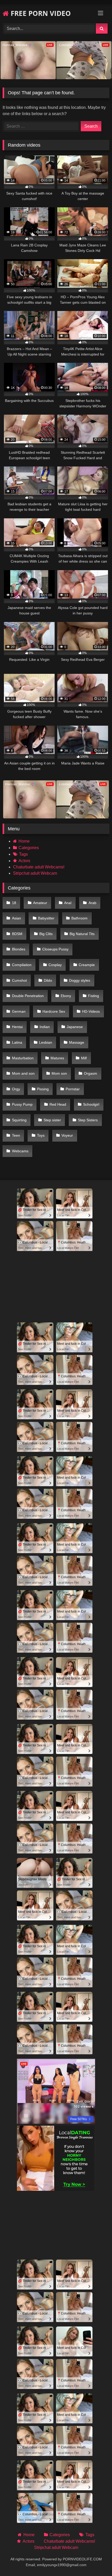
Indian (45, 1027)
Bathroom (79, 918)
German (19, 1011)
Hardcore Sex (54, 1011)
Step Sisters (88, 1120)
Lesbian (46, 1042)
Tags (23, 854)
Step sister (52, 1120)
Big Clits (46, 934)
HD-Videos (91, 1011)
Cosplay (55, 965)
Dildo (48, 980)
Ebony (66, 996)
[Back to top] (96, 2561)
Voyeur (67, 1135)
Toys (41, 1135)
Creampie (87, 965)
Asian (17, 918)
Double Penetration (28, 996)
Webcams (20, 1151)
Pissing (43, 1089)
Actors (24, 861)
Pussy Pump (22, 1104)
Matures (57, 1058)
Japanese (75, 1027)
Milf (84, 1058)
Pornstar (73, 1089)
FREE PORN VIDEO (40, 13)
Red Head (58, 1104)
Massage (77, 1042)
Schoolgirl (91, 1104)
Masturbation (23, 1058)
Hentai (17, 1027)
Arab (92, 903)
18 (14, 903)
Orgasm (91, 1073)
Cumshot (19, 980)
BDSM (17, 934)
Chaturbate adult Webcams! (39, 867)
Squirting (19, 1120)
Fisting (94, 996)
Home (24, 841)
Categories (29, 848)
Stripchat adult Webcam (35, 873)
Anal (68, 903)
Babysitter (46, 918)
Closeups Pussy (55, 949)
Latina (17, 1042)
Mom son (59, 1073)
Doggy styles (80, 980)
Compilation (22, 965)
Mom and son (23, 1073)
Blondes (19, 949)
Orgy (16, 1089)
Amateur (40, 903)
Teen (16, 1135)
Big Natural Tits (82, 934)
